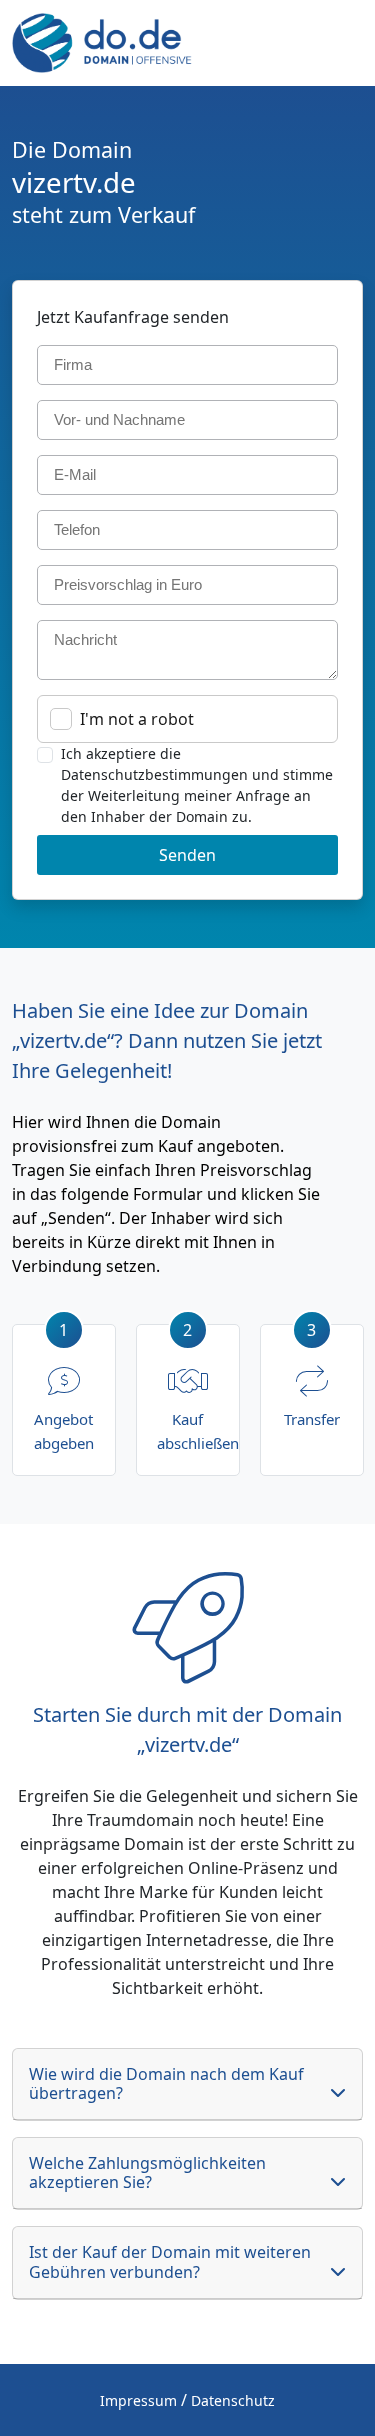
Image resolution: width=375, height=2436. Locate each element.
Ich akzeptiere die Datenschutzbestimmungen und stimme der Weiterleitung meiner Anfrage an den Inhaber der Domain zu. (197, 785)
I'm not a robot (137, 719)
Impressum (138, 2400)
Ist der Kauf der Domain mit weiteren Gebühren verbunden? (170, 2261)
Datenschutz (233, 2400)
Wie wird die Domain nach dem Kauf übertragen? (166, 2083)
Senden (187, 855)
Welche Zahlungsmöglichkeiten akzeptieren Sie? (147, 2172)
